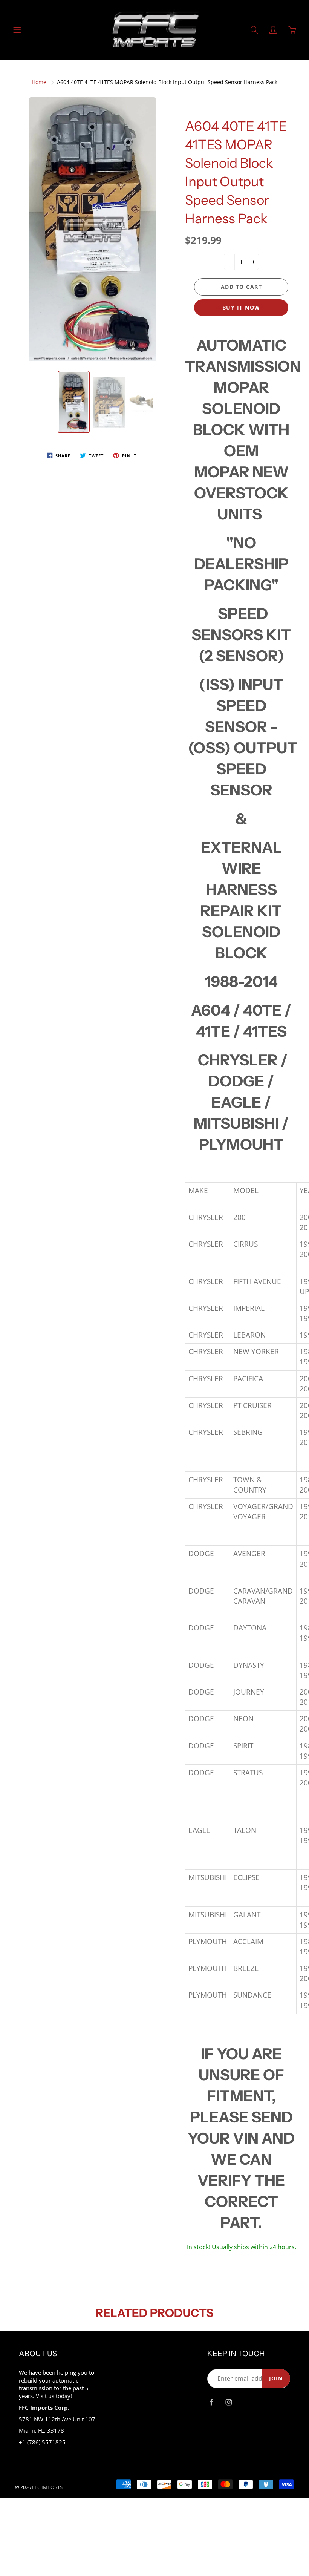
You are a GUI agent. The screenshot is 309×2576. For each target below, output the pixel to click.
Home (39, 82)
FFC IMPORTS (47, 2487)
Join (276, 2378)
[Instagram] (229, 2402)
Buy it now (241, 307)
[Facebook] (211, 2402)
